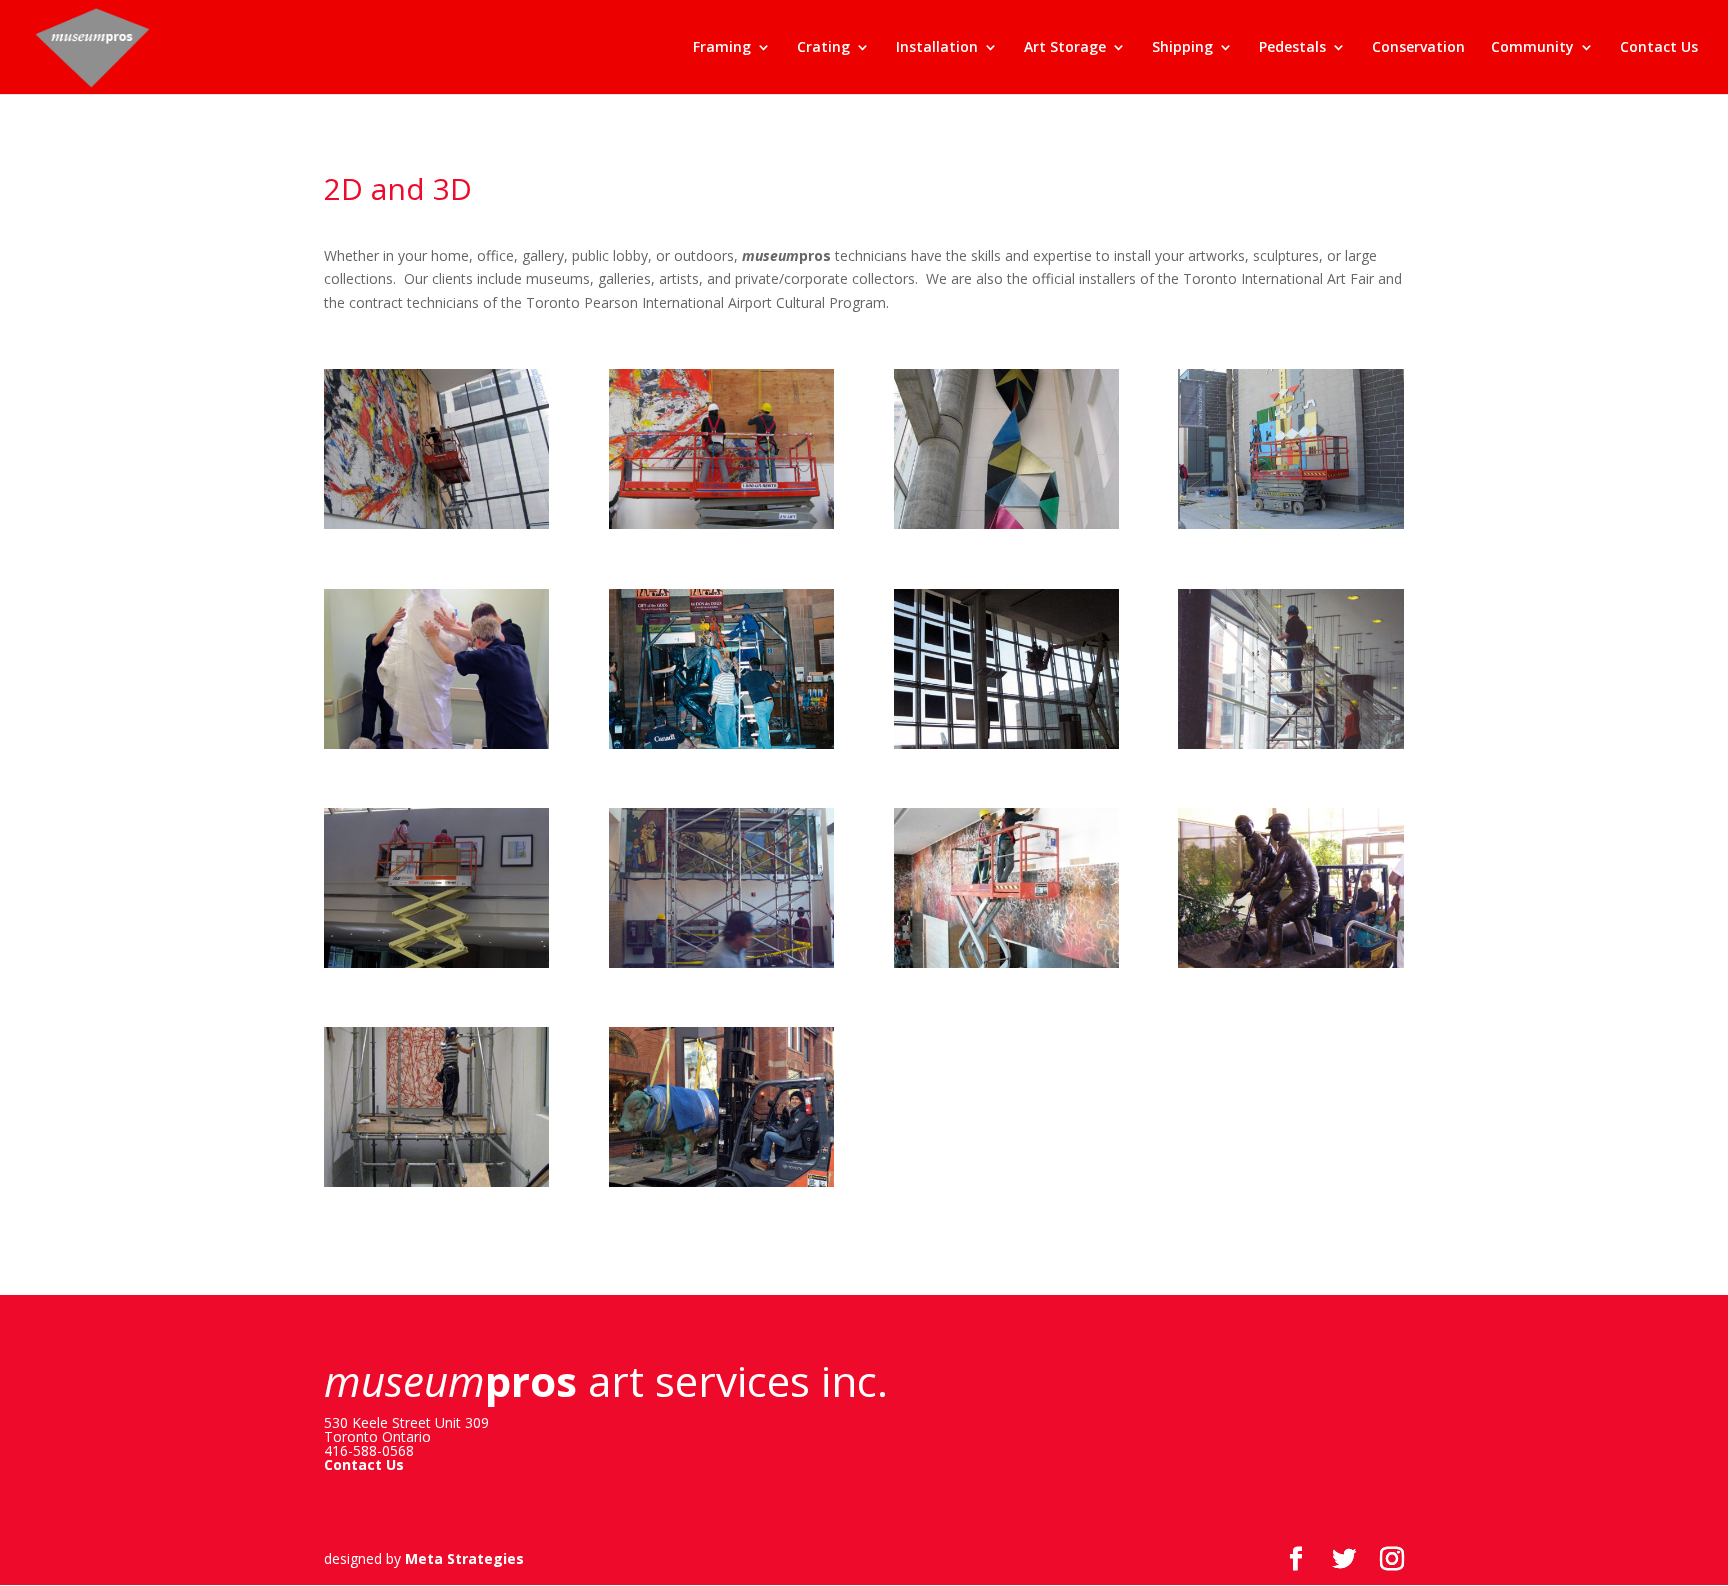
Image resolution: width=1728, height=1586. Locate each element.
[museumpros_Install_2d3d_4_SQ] (1290, 528)
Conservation (1418, 48)
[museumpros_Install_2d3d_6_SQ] (721, 748)
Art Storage (1065, 48)
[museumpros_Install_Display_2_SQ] (1290, 748)
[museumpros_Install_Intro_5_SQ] (436, 1186)
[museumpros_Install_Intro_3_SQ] (1006, 967)
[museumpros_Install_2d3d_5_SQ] (436, 748)
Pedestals (1292, 48)
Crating (823, 48)
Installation (937, 48)
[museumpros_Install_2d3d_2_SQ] (1006, 528)
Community (1532, 48)
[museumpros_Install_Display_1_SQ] (1006, 748)
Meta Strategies (464, 1558)
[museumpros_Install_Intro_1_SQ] (436, 967)
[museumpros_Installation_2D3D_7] (436, 528)
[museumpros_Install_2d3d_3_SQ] (721, 528)
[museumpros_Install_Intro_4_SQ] (1290, 967)
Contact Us (1659, 48)
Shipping (1182, 48)
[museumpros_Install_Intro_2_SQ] (721, 967)
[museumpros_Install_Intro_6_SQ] (721, 1186)
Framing (722, 48)
